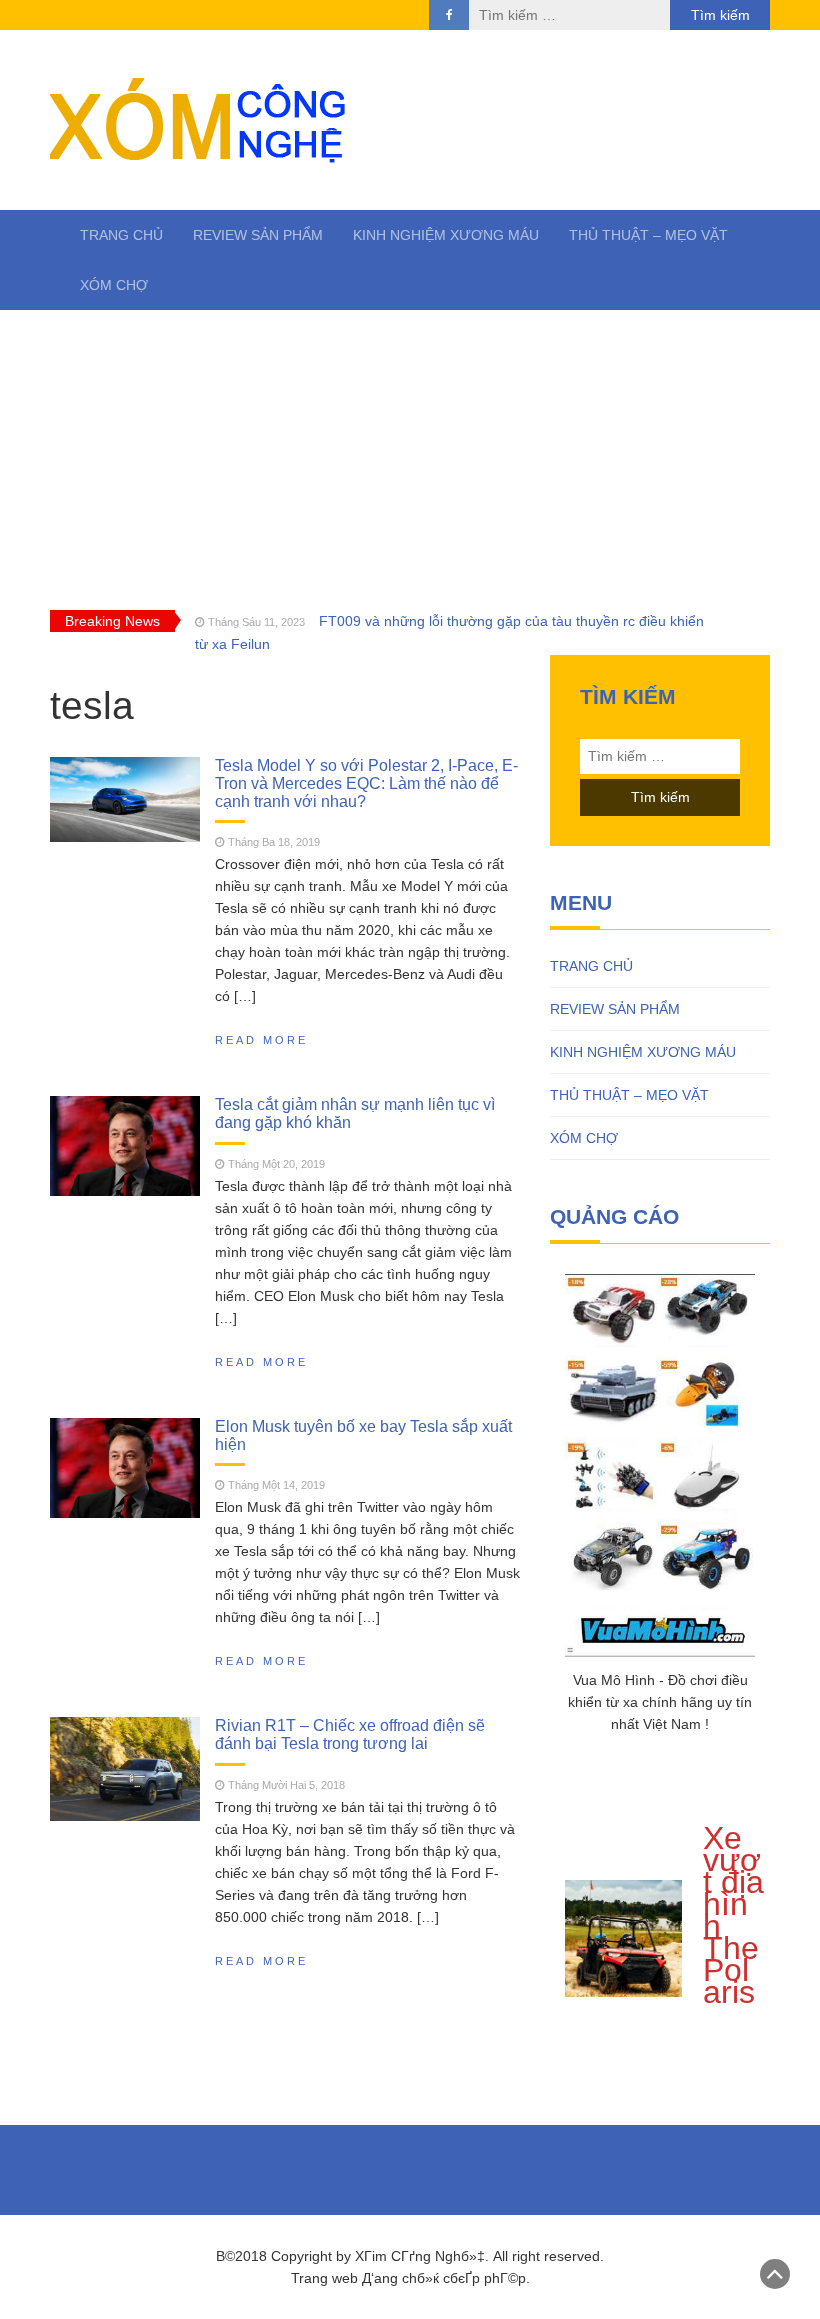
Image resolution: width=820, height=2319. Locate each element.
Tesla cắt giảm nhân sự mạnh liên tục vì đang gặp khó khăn (355, 1113)
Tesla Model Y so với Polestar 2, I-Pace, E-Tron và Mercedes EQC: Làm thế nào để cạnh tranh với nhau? (366, 782)
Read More (261, 1040)
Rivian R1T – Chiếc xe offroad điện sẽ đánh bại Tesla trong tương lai (350, 1734)
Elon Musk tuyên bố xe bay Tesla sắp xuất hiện (363, 1435)
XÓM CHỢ (114, 285)
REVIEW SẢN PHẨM (258, 235)
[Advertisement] (410, 460)
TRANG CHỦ (121, 235)
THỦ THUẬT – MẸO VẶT (648, 235)
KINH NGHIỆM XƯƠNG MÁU (446, 235)
